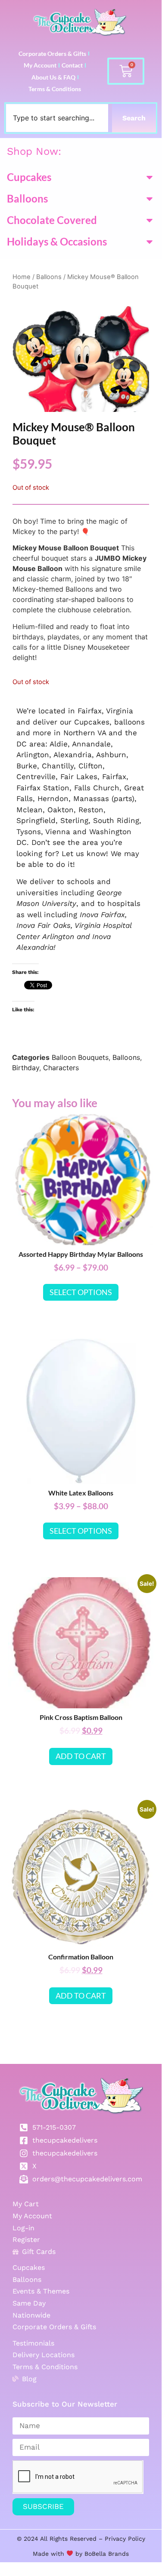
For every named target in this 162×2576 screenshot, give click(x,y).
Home (22, 277)
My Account (40, 65)
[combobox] (57, 118)
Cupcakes (29, 177)
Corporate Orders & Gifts (52, 54)
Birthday (26, 1068)
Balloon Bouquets (80, 1057)
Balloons (27, 198)
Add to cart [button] (81, 1756)
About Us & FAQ (53, 77)
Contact (72, 65)
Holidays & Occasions (57, 241)
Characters (61, 1068)
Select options (81, 1292)
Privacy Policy (125, 2539)
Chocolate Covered (52, 220)
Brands (117, 2554)
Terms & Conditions (55, 89)
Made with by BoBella (69, 2554)
